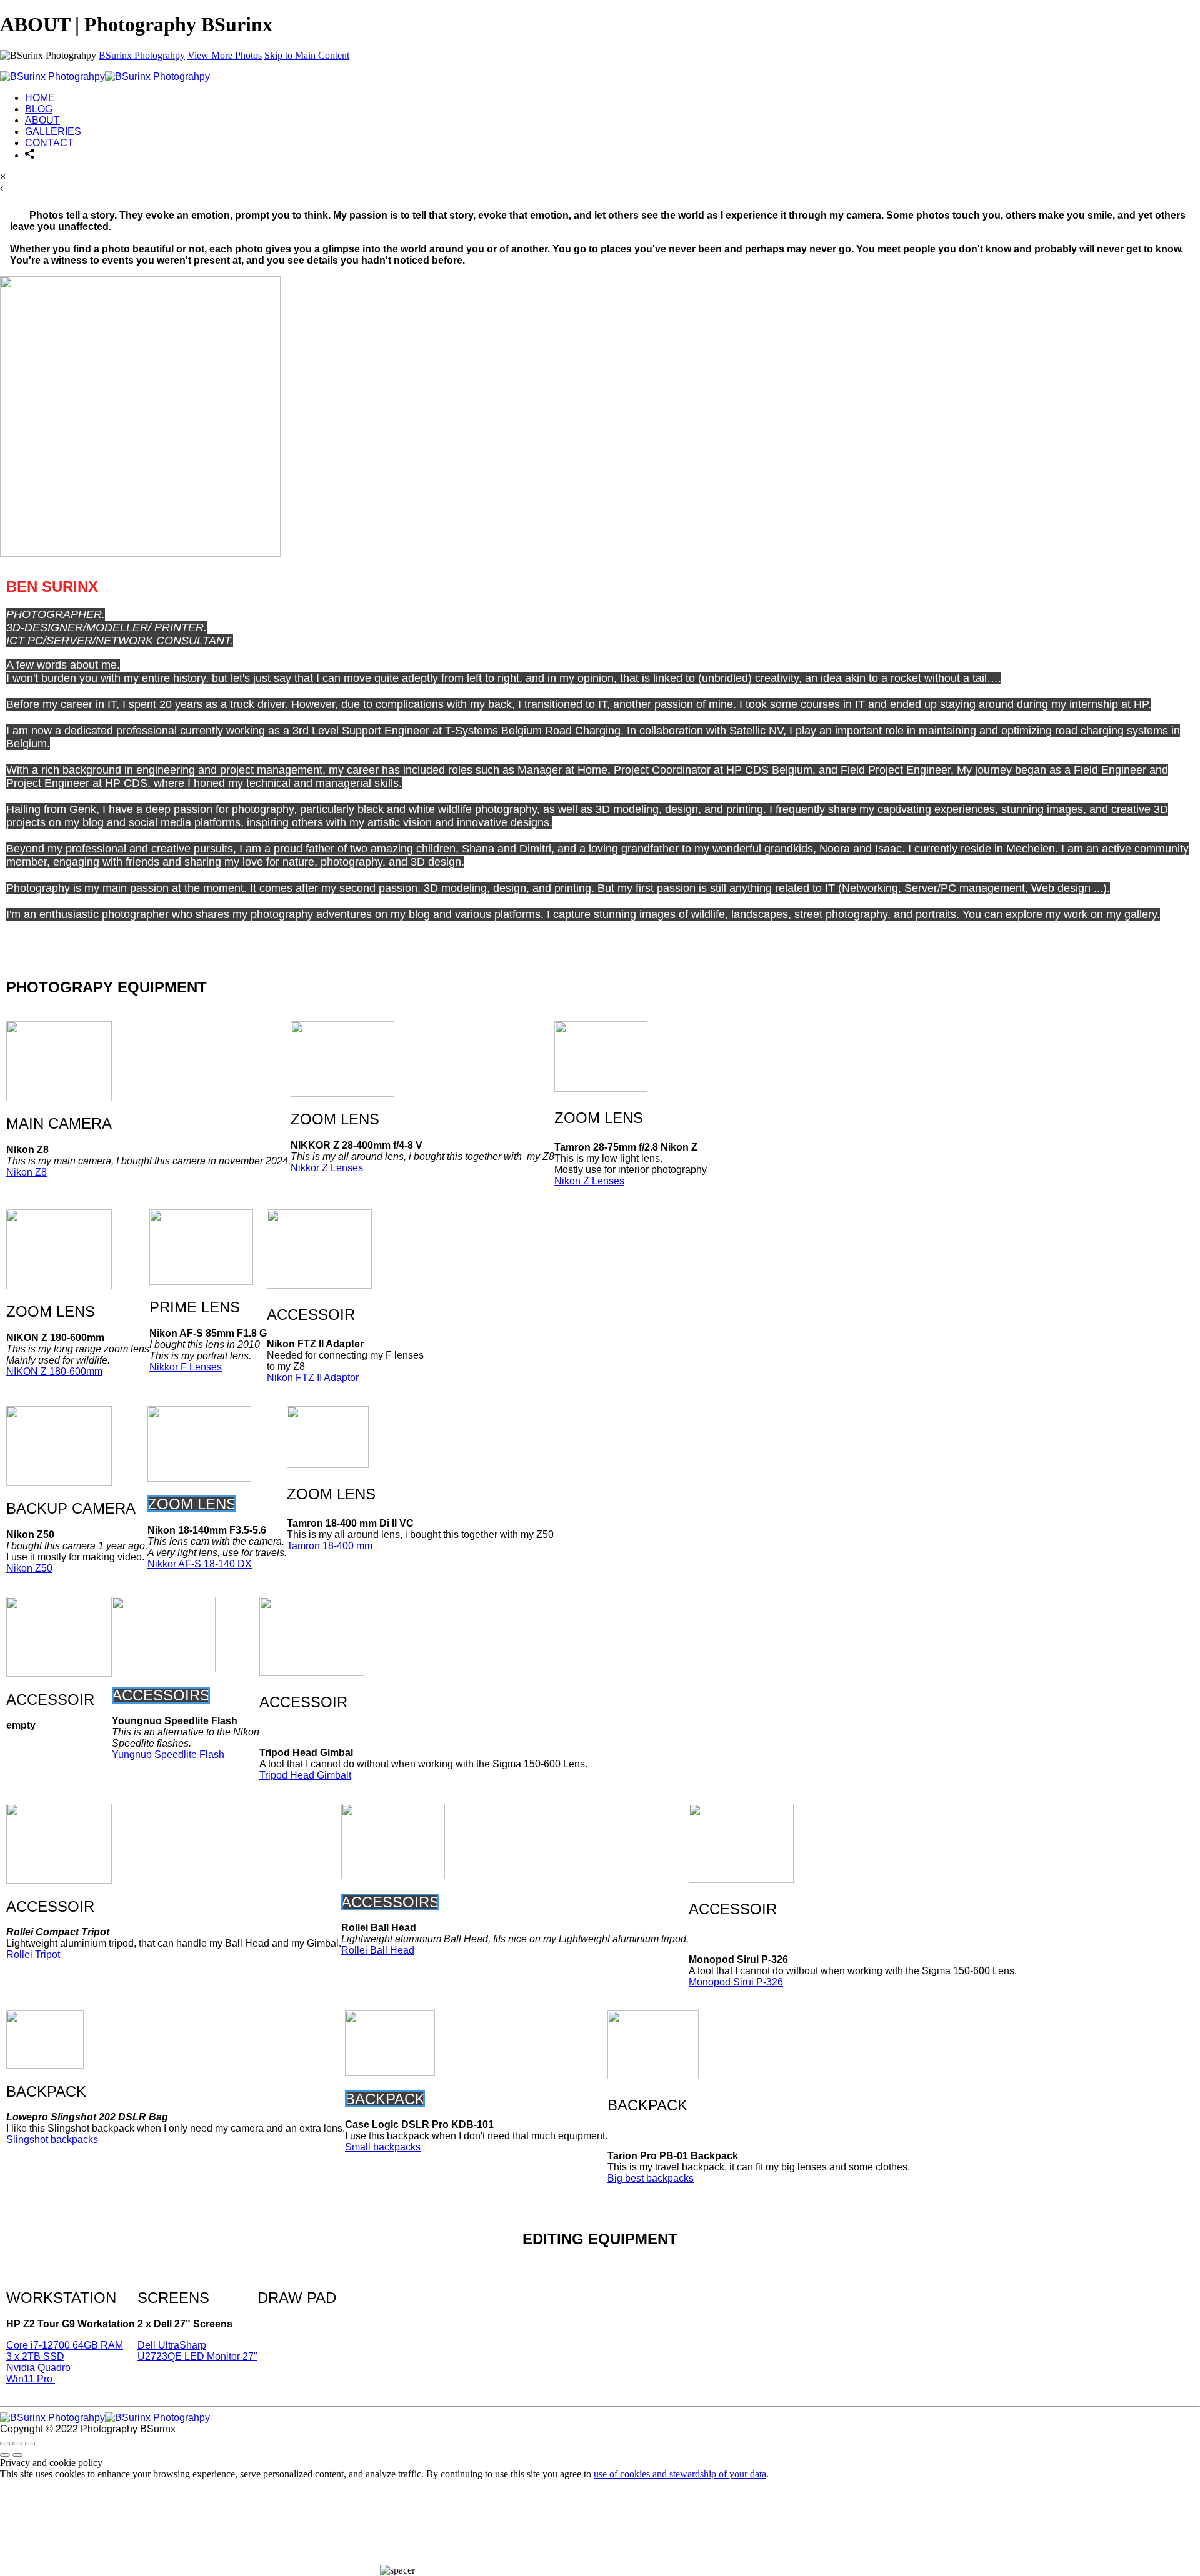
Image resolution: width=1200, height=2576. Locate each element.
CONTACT (49, 143)
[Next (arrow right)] (17, 2455)
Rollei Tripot (33, 1954)
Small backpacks (383, 2147)
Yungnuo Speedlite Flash (168, 1755)
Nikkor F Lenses (186, 1367)
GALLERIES (53, 132)
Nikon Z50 (29, 1568)
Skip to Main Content (307, 55)
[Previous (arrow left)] (5, 2455)
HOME (40, 98)
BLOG (39, 109)
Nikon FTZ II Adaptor (313, 1378)
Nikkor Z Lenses (327, 1168)
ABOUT (42, 120)
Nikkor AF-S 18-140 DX (200, 1564)
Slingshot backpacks (52, 2139)
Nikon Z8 (27, 1172)
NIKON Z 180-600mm (54, 1371)
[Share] (30, 155)
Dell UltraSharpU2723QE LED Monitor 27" (197, 2351)
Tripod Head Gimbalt (305, 1775)
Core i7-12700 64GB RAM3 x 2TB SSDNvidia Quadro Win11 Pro (65, 2362)
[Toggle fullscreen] (17, 2444)
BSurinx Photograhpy (142, 55)
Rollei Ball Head (378, 1950)
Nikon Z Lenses (589, 1181)
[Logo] (105, 77)
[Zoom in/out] (30, 2444)
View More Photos (225, 55)
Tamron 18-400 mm (330, 1546)
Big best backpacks (651, 2178)
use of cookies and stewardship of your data (680, 2474)
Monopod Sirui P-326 (736, 1982)
